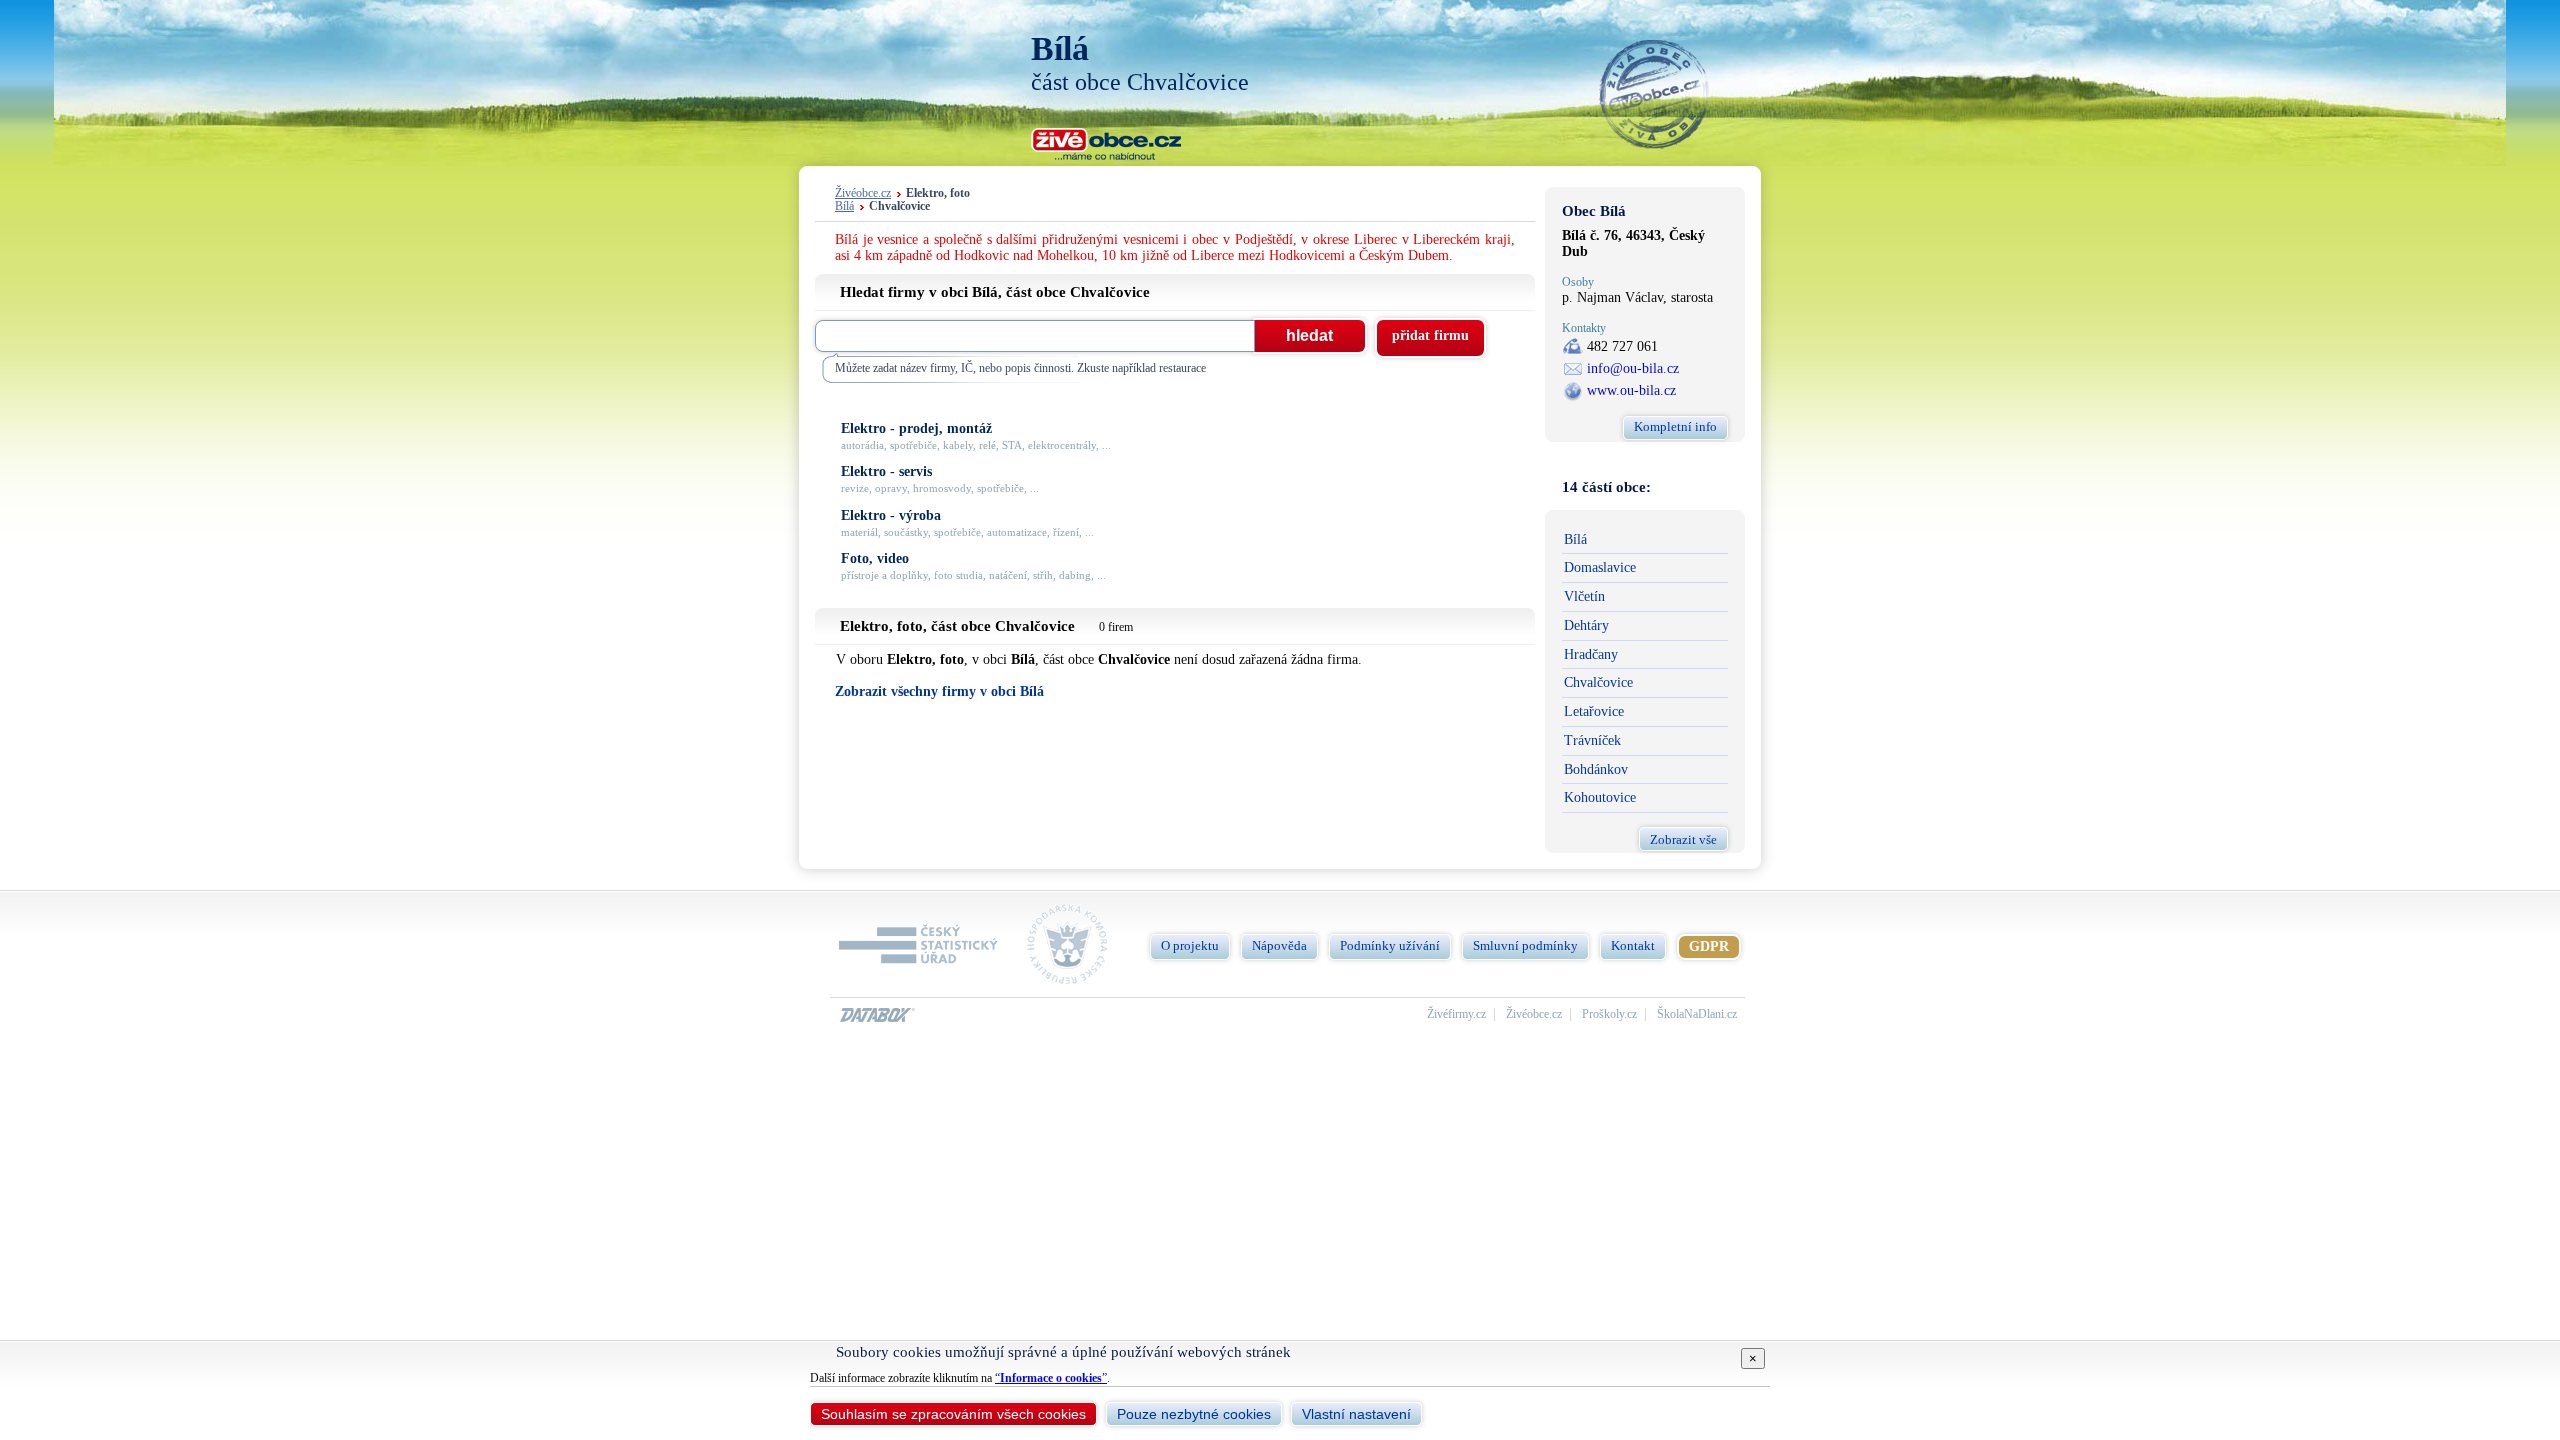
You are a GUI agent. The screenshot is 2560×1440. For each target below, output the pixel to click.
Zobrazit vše (1683, 839)
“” (1051, 1378)
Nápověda (1279, 945)
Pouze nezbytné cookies (1194, 1414)
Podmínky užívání (1390, 945)
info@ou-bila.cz (1633, 368)
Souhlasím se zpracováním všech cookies (953, 1414)
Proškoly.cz (1609, 1014)
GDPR (1709, 946)
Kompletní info (1675, 426)
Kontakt (1633, 945)
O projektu (1190, 945)
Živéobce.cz (863, 193)
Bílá (844, 206)
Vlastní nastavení (1356, 1414)
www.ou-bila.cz (1631, 390)
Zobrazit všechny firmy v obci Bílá (939, 691)
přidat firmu (1430, 335)
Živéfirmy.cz (1456, 1014)
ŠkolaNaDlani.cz (1697, 1014)
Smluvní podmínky (1525, 945)
